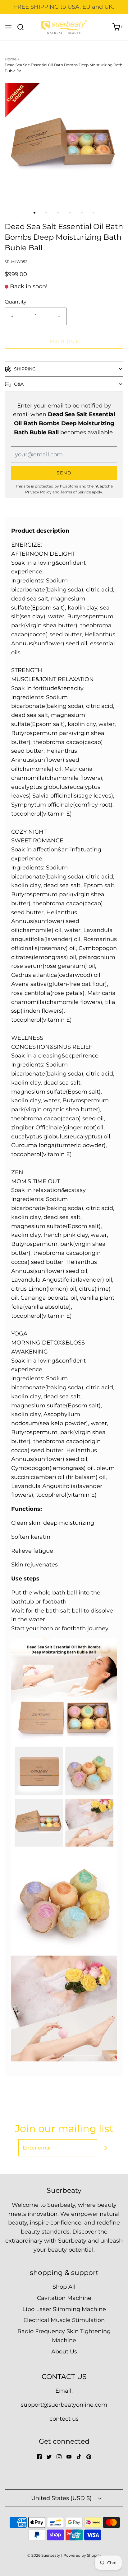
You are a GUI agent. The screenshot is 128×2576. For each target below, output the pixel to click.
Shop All (64, 2287)
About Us (64, 2352)
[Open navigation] (8, 27)
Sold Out (64, 341)
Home (11, 59)
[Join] (106, 2148)
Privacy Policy (38, 492)
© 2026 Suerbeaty (44, 2555)
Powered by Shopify (82, 2555)
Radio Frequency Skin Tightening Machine (64, 2336)
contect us (64, 2419)
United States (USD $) (62, 2498)
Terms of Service (76, 492)
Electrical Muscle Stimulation (64, 2320)
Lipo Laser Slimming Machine (64, 2309)
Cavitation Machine (64, 2298)
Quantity (16, 302)
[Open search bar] (23, 27)
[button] (64, 143)
